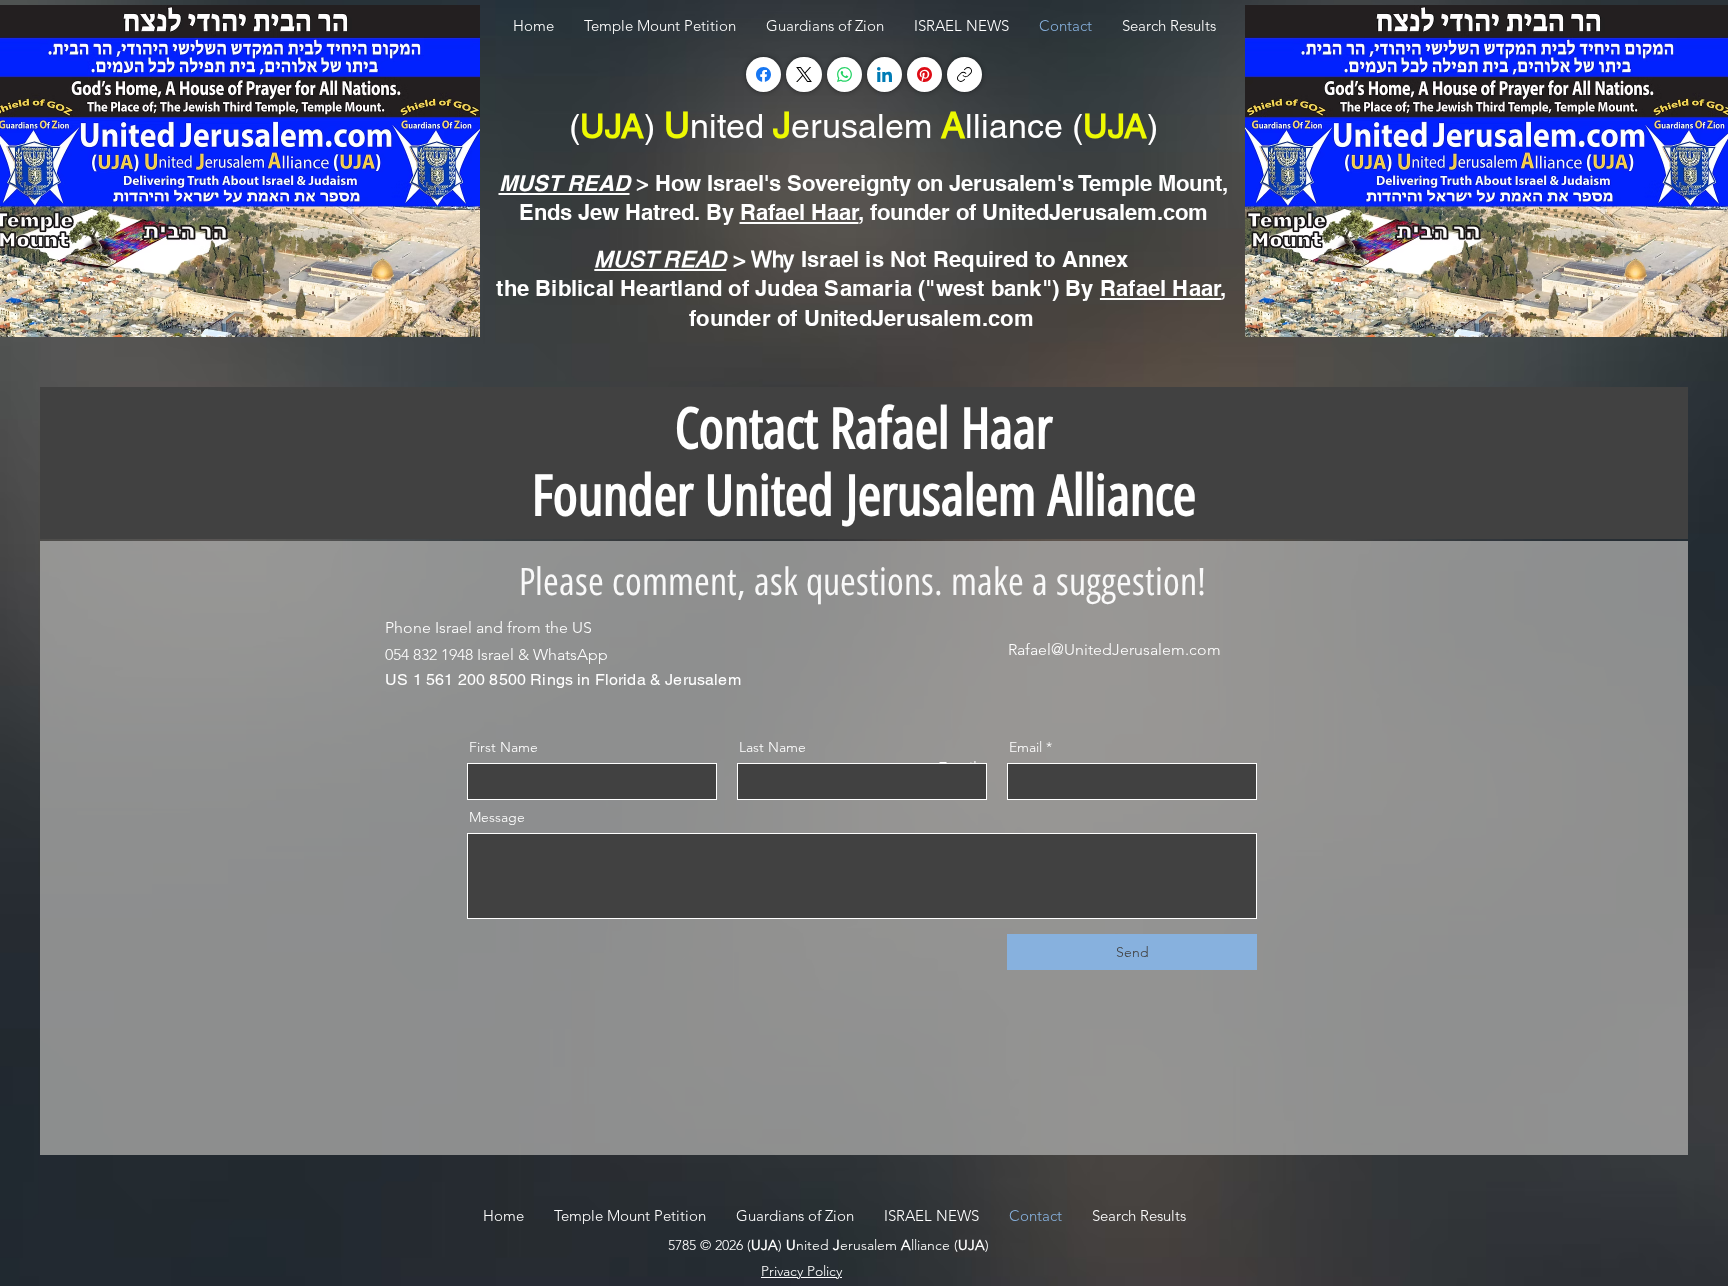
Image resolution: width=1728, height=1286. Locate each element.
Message (497, 817)
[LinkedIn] (884, 74)
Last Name (772, 747)
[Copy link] (964, 74)
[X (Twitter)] (804, 74)
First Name (503, 747)
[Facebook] (763, 74)
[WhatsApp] (844, 74)
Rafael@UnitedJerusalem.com (1114, 649)
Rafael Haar (799, 212)
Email (1025, 747)
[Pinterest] (924, 74)
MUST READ (564, 183)
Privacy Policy (801, 1271)
